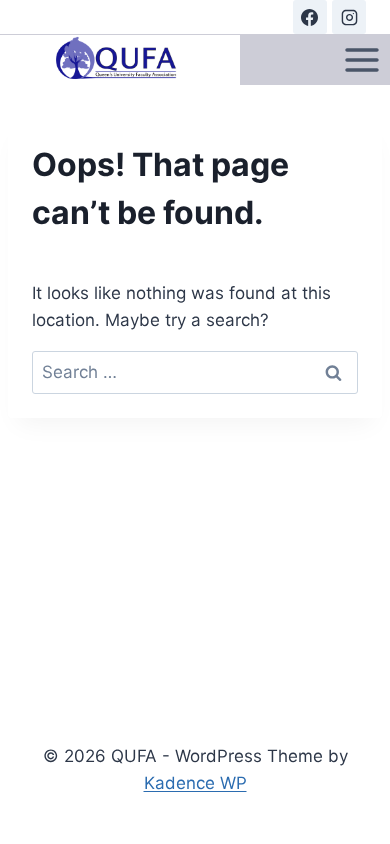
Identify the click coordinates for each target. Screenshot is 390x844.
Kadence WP (195, 783)
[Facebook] (310, 17)
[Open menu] (361, 59)
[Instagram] (349, 17)
